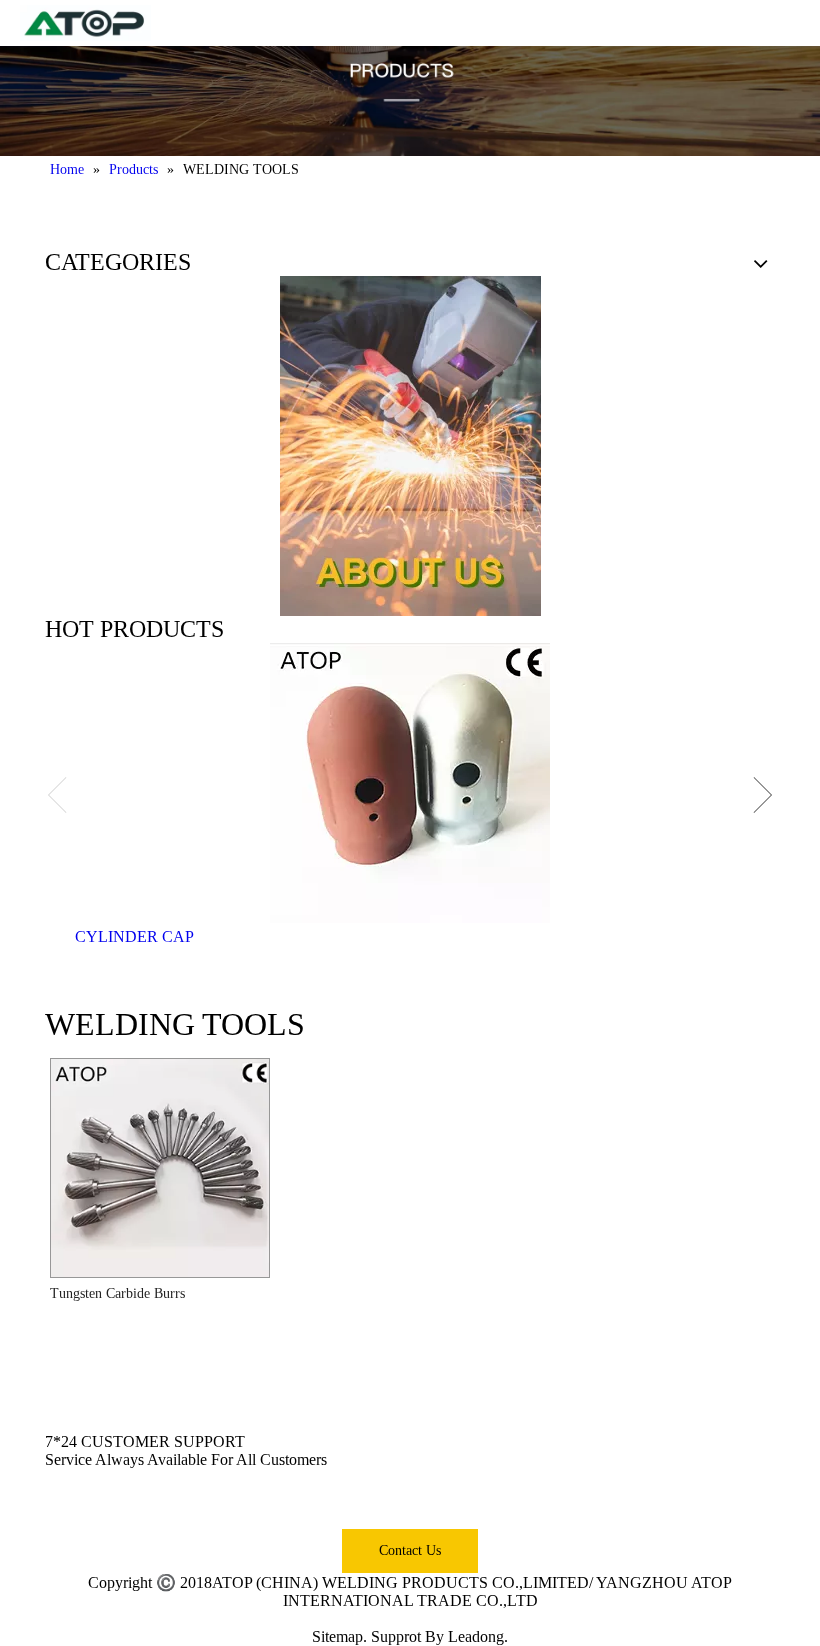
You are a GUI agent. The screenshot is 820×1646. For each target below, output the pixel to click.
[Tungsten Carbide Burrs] (160, 1166)
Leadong (476, 1636)
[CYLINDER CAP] (410, 783)
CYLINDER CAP (134, 936)
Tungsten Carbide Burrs (117, 1293)
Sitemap (337, 1636)
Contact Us (410, 1550)
